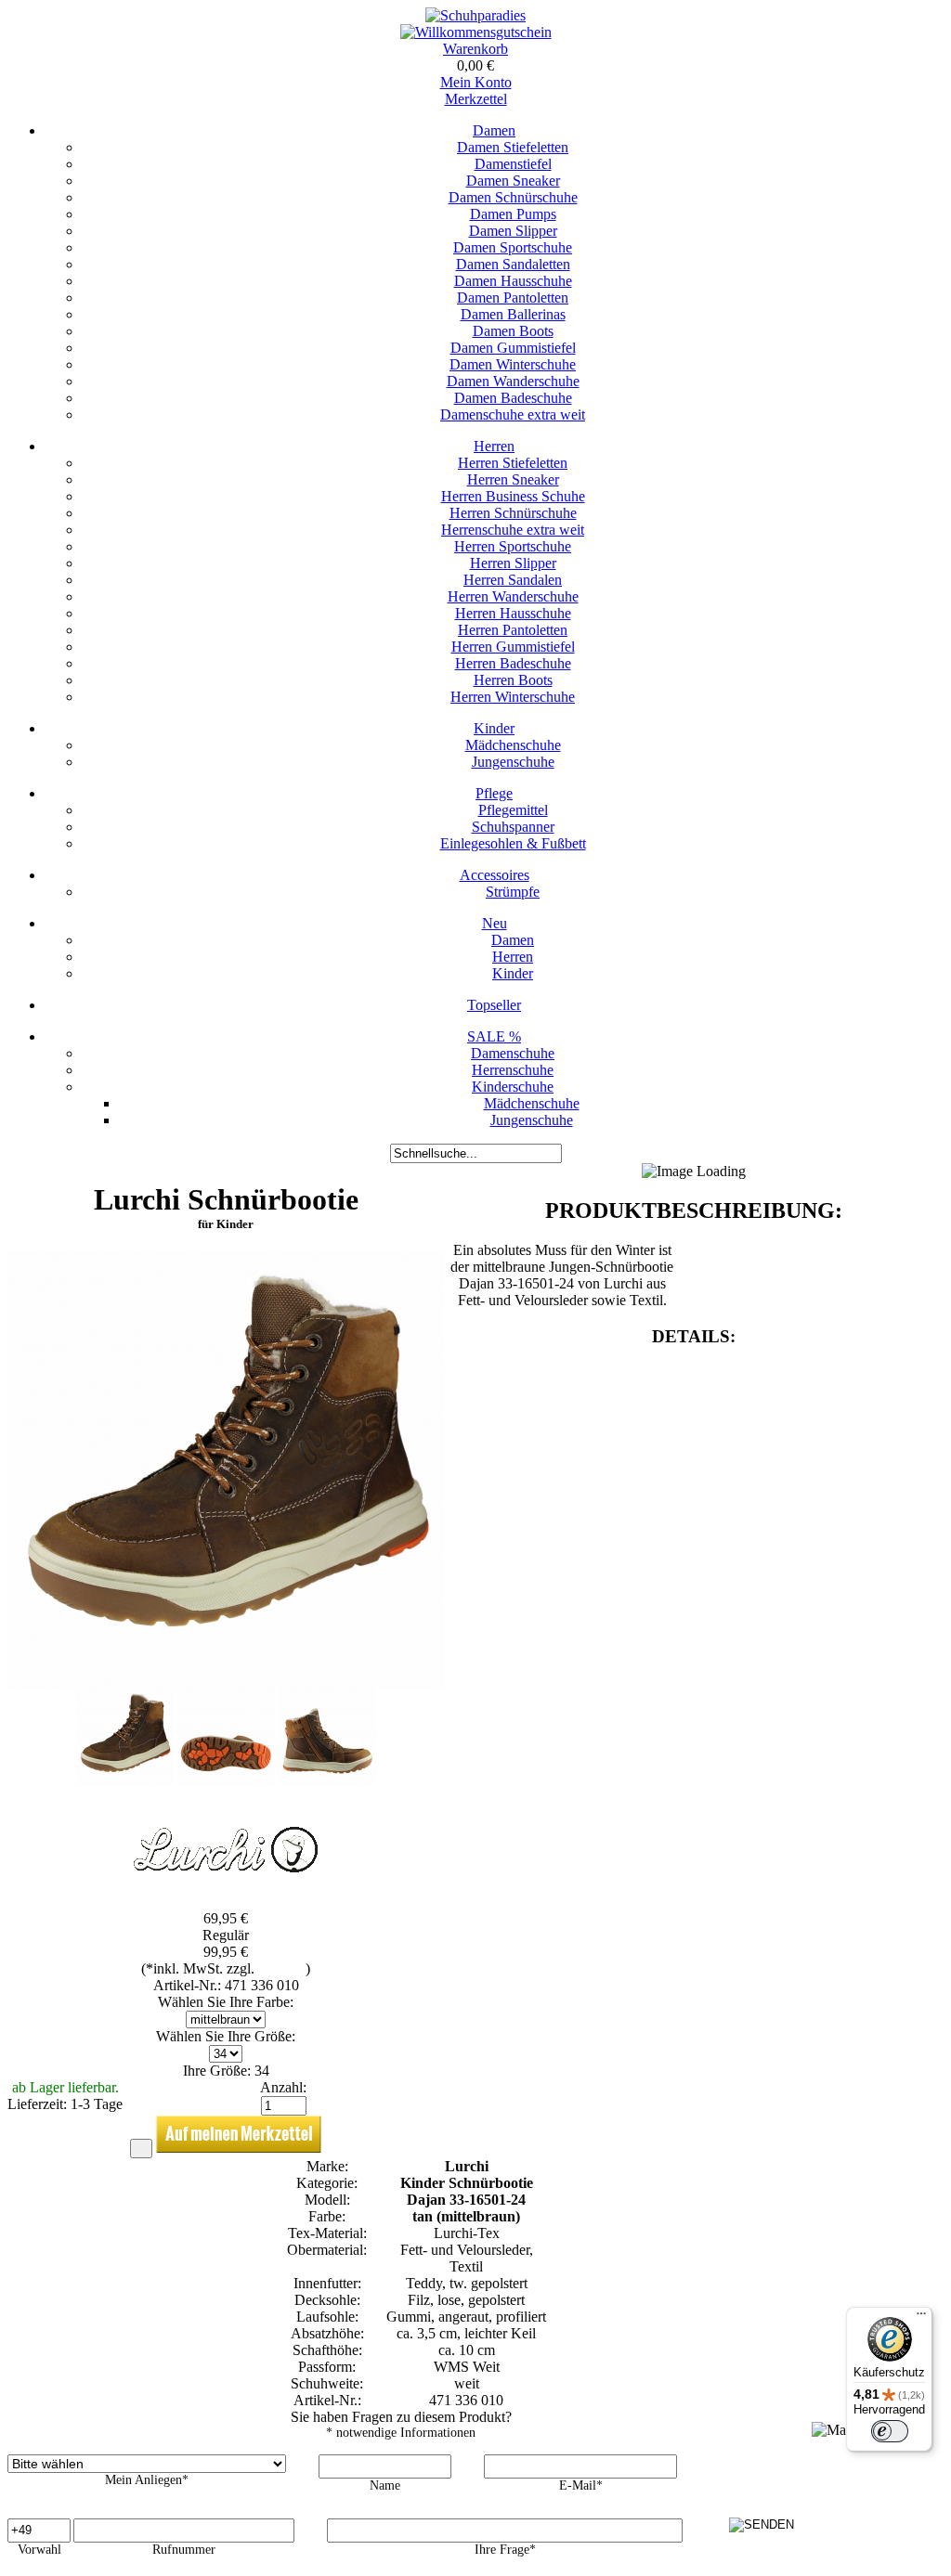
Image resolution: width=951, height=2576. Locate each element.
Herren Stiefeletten (513, 463)
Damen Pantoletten (513, 298)
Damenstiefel (513, 164)
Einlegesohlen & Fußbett (513, 843)
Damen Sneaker (513, 181)
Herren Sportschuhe (513, 546)
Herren (494, 446)
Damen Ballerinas (513, 314)
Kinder (494, 728)
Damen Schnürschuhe (513, 197)
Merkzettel (476, 99)
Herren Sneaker (513, 479)
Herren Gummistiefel (513, 647)
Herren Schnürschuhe (513, 513)
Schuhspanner (513, 827)
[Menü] (921, 2318)
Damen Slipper (513, 231)
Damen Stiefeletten (513, 147)
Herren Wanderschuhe (513, 596)
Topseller (494, 1005)
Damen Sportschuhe (513, 247)
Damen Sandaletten (513, 264)
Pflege (494, 793)
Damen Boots (513, 331)
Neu (495, 923)
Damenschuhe (513, 1053)
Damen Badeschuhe (513, 398)
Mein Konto (476, 82)
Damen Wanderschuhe (513, 381)
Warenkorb (475, 49)
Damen (494, 130)
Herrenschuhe (513, 1070)
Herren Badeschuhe (513, 663)
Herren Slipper (513, 563)
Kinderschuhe (513, 1087)
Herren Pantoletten (513, 630)
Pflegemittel (513, 810)
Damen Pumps (513, 214)
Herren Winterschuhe (513, 697)
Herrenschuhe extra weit (513, 530)
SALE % (494, 1036)
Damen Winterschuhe (513, 364)
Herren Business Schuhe (513, 496)
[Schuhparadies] (475, 15)
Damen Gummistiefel (513, 348)
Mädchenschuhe (513, 745)
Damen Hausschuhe (513, 281)
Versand (282, 1968)
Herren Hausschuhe (513, 613)
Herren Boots (513, 680)
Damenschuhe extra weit (513, 414)
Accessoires (495, 875)
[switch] (890, 2431)
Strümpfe (513, 892)
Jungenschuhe (513, 762)
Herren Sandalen (513, 580)
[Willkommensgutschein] (476, 32)
